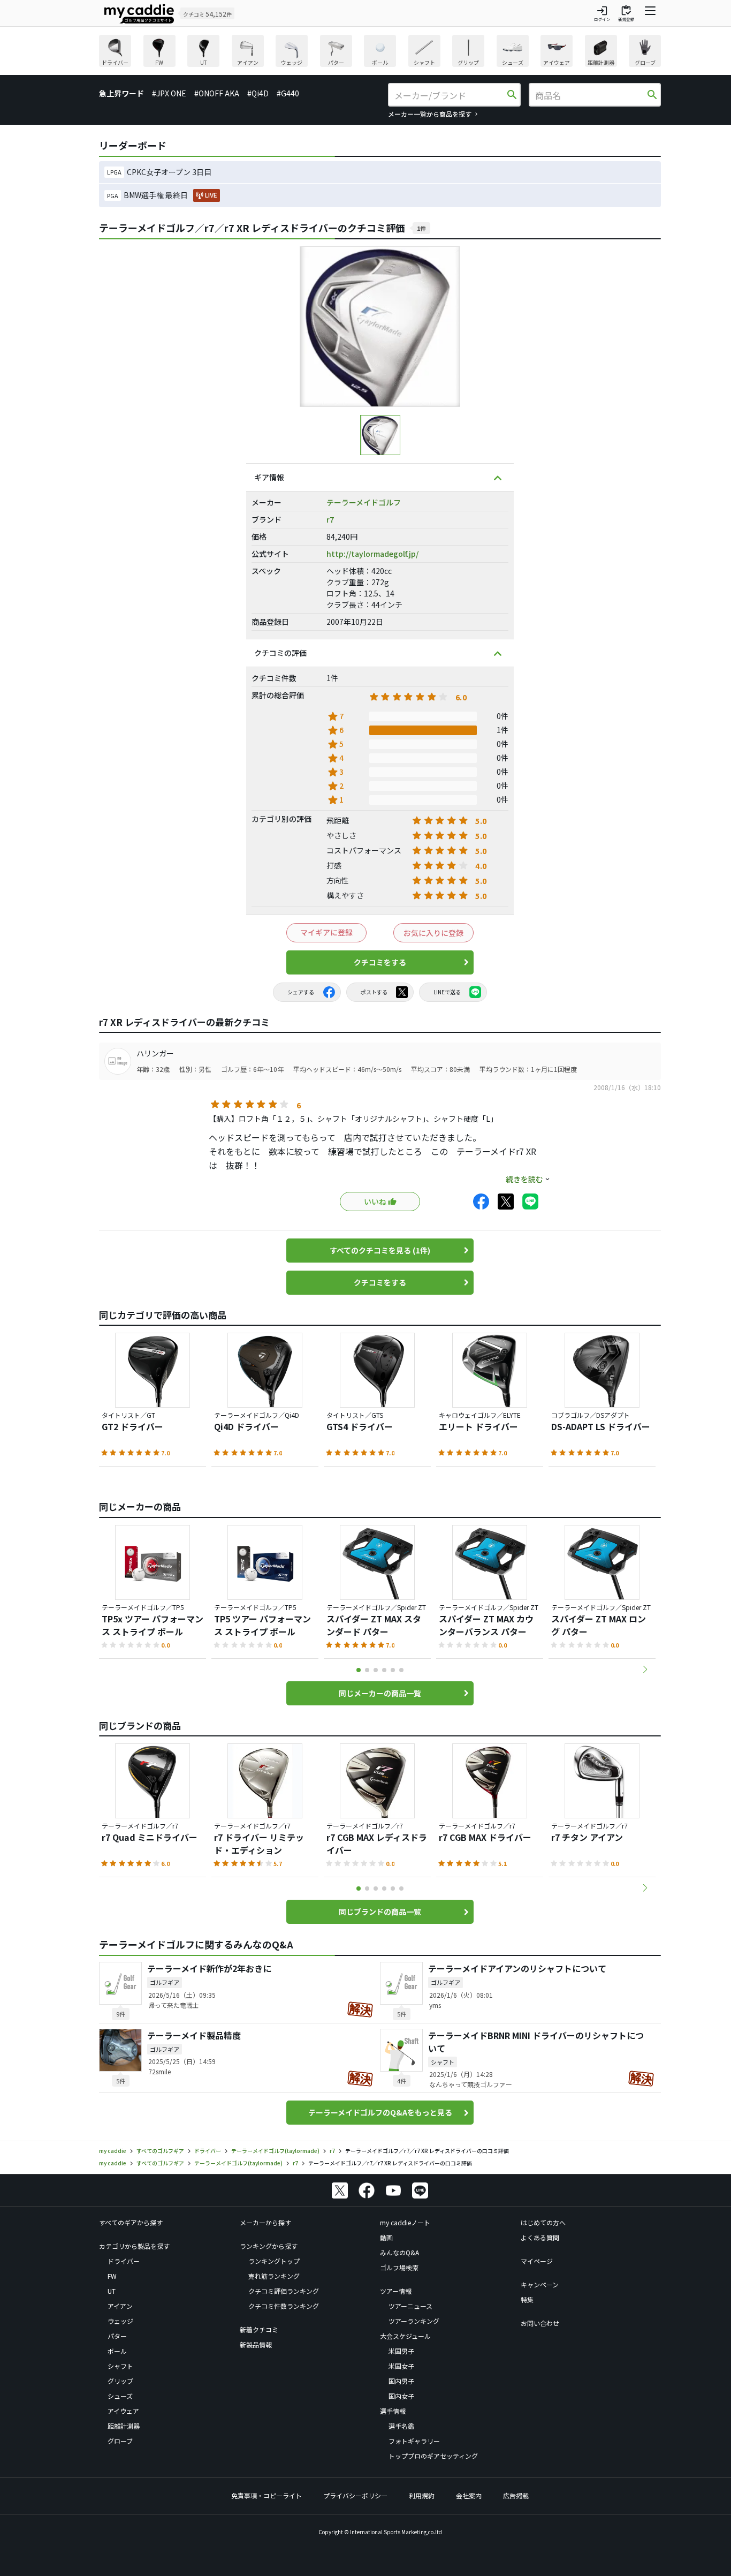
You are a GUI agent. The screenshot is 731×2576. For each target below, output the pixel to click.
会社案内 (469, 2495)
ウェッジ (120, 2321)
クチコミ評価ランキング (284, 2291)
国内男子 (401, 2381)
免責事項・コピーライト (266, 2495)
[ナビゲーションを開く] (650, 13)
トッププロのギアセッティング (433, 2456)
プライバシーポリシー (355, 2495)
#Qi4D (258, 93)
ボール (117, 2351)
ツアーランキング (414, 2321)
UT (112, 2291)
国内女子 (401, 2396)
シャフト (120, 2366)
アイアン (120, 2306)
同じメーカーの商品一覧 (380, 1693)
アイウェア (123, 2411)
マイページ (537, 2261)
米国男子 (401, 2351)
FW (112, 2276)
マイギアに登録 (326, 932)
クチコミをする (380, 962)
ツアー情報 (396, 2291)
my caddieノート (405, 2222)
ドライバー (124, 2261)
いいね (375, 1202)
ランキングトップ (274, 2261)
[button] (645, 1670)
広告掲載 (516, 2495)
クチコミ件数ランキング (284, 2306)
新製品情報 (256, 2344)
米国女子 (401, 2366)
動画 (386, 2237)
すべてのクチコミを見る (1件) (380, 1250)
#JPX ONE (169, 93)
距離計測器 (124, 2426)
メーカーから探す (265, 2222)
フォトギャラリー (414, 2441)
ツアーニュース (410, 2306)
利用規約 (422, 2495)
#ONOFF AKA (217, 93)
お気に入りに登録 (433, 933)
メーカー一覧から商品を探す (430, 114)
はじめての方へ (543, 2222)
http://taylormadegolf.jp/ (372, 554)
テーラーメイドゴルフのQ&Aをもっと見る (380, 2112)
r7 (330, 519)
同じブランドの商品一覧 (380, 1912)
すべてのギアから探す (131, 2222)
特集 (527, 2299)
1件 (421, 228)
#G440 (288, 93)
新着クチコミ (259, 2329)
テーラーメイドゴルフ (364, 502)
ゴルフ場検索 (399, 2267)
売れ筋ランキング (274, 2276)
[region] (380, 52)
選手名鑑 (401, 2426)
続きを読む (524, 1179)
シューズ (120, 2396)
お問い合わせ (540, 2323)
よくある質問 (540, 2237)
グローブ (120, 2441)
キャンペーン (540, 2284)
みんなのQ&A (399, 2252)
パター (117, 2336)
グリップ (120, 2381)
